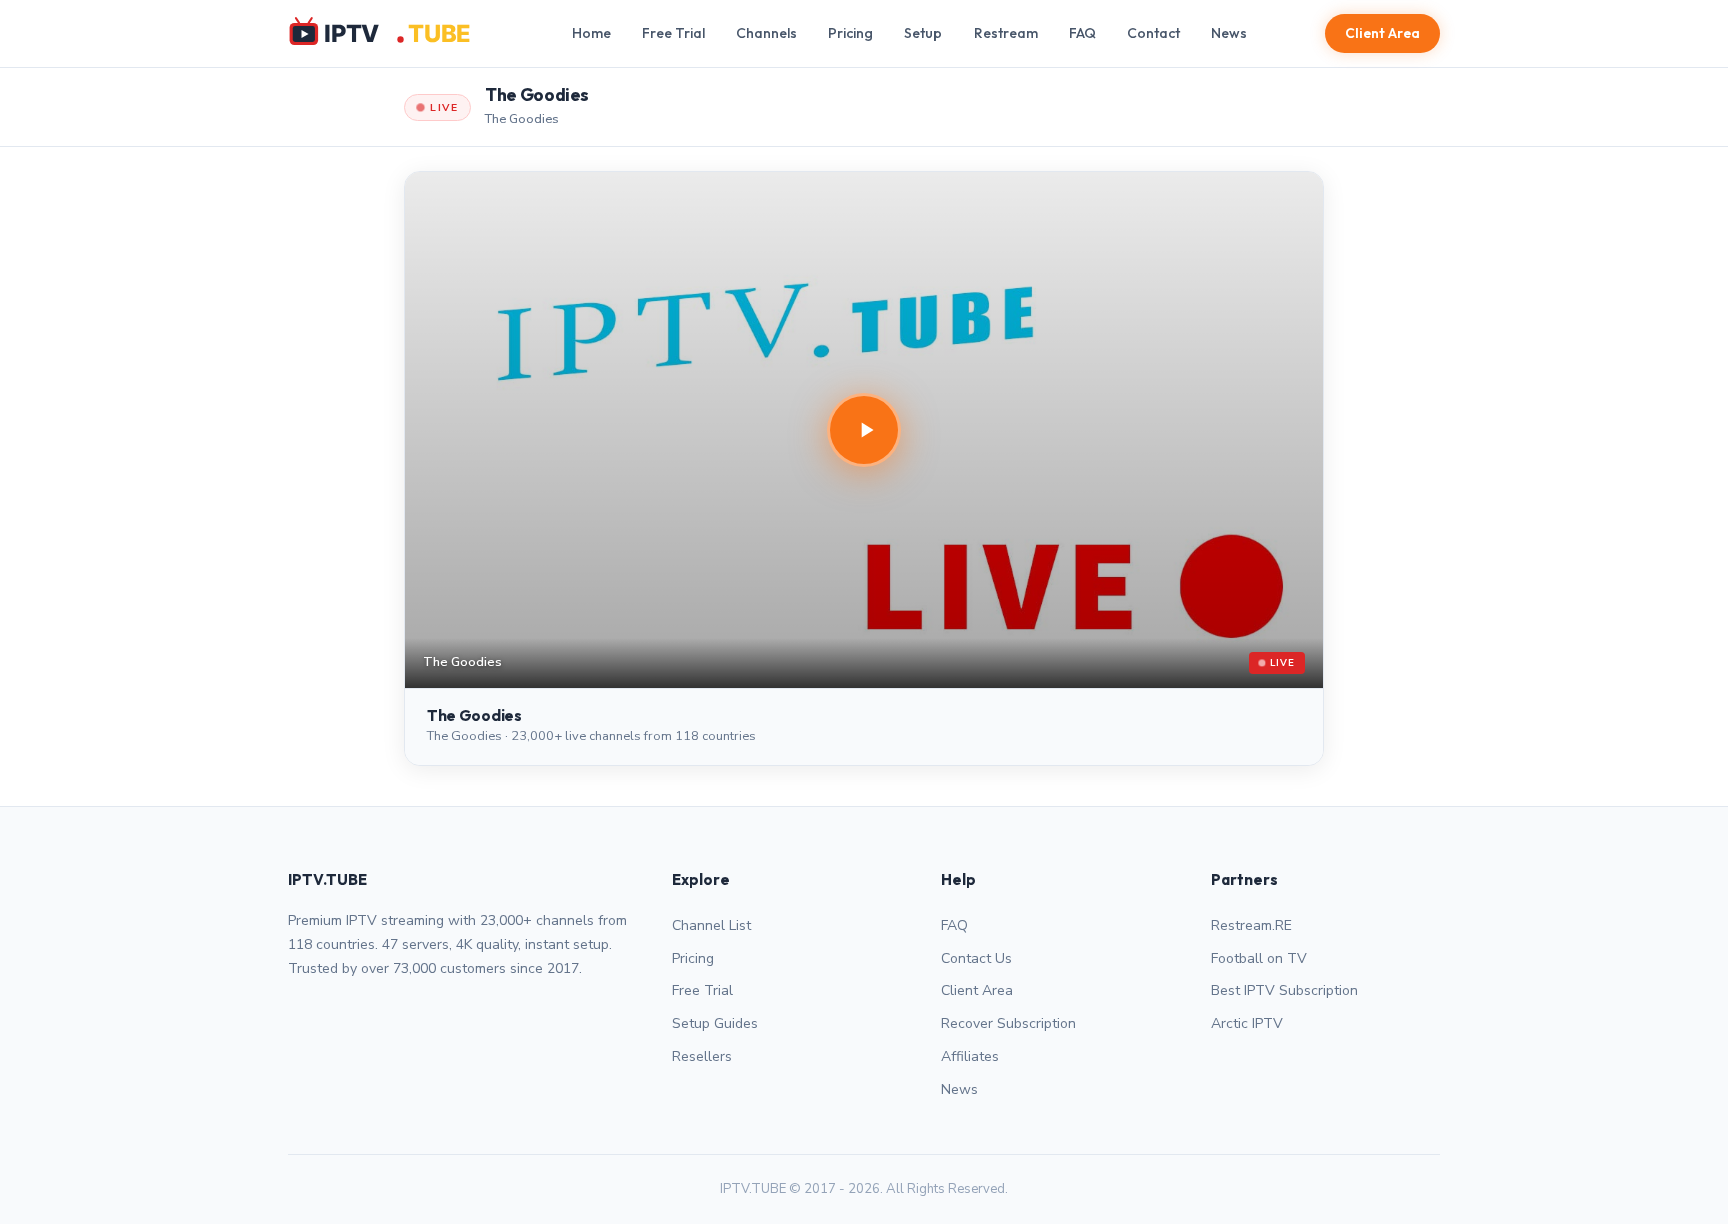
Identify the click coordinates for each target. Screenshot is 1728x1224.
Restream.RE (1251, 925)
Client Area (1382, 33)
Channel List (711, 925)
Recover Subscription (1008, 1023)
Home (591, 33)
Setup (923, 33)
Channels (766, 33)
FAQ (1082, 33)
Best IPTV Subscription (1284, 990)
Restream (1006, 33)
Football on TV (1259, 958)
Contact (1153, 33)
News (1229, 33)
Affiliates (970, 1056)
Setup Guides (715, 1023)
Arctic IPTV (1247, 1023)
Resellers (702, 1056)
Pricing (850, 33)
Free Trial (673, 33)
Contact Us (976, 958)
